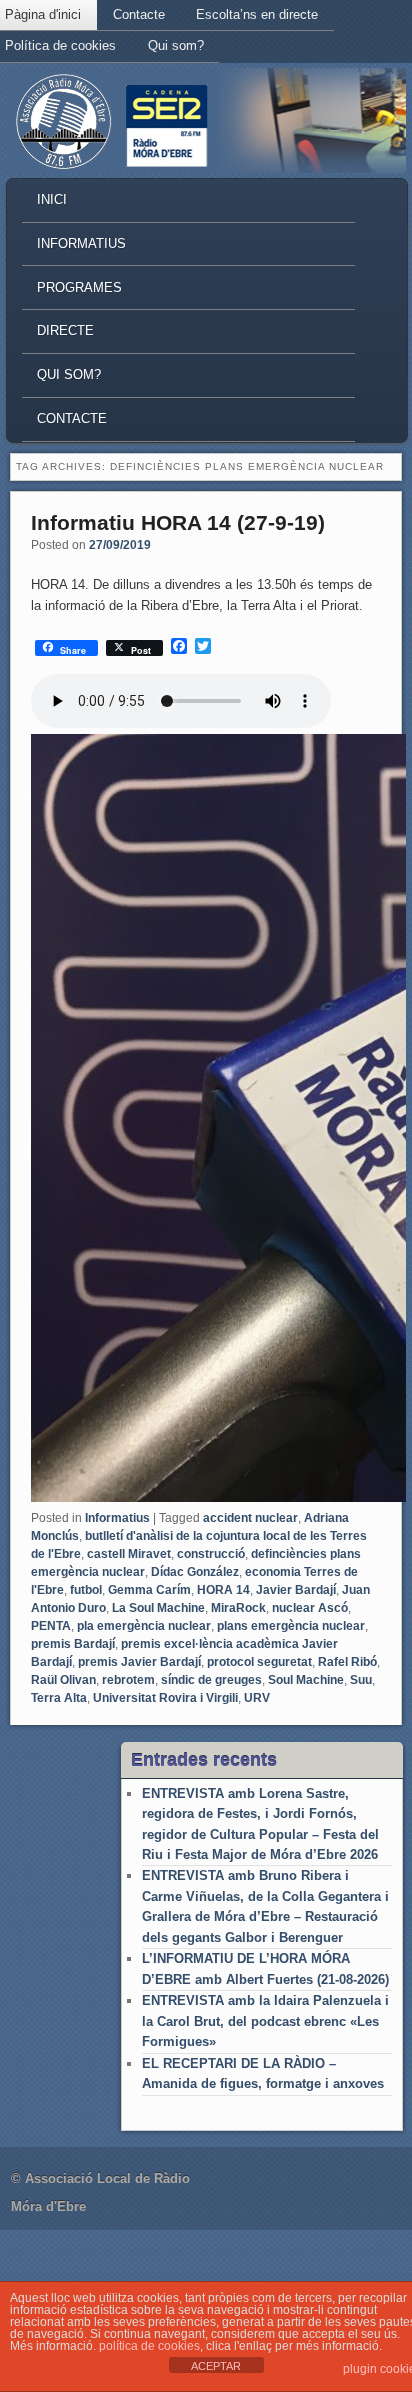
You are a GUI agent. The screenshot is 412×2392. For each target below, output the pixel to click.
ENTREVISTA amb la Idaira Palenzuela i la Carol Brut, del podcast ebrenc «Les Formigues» (265, 2021)
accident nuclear (250, 1518)
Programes (79, 287)
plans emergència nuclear (291, 1626)
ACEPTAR (216, 2366)
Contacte (139, 14)
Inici (52, 199)
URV (257, 1698)
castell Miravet (129, 1554)
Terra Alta (59, 1698)
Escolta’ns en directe (257, 14)
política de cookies (149, 2346)
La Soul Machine (158, 1608)
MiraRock (238, 1608)
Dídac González (195, 1572)
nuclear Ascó (310, 1608)
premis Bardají (73, 1644)
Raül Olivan (63, 1680)
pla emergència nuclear (144, 1626)
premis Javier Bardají (139, 1662)
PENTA (51, 1626)
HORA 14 (223, 1590)
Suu (361, 1680)
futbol (86, 1590)
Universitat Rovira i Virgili (165, 1698)
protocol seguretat (259, 1662)
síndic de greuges (211, 1680)
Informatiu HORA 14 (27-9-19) (178, 522)
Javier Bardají (296, 1590)
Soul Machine (306, 1680)
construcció (211, 1554)
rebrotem (128, 1680)
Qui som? (176, 45)
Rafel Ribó (347, 1662)
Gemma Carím (149, 1590)
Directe (65, 330)
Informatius (81, 243)
